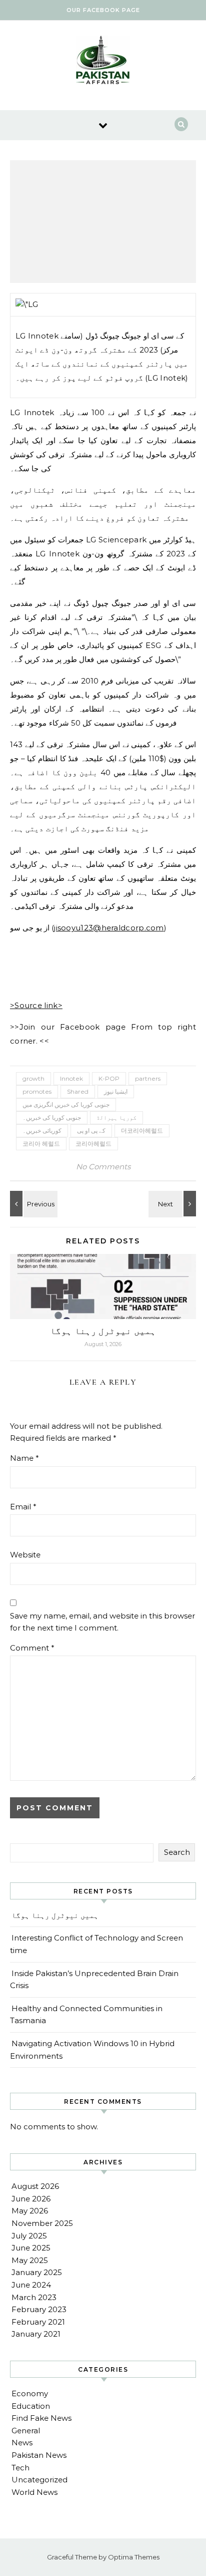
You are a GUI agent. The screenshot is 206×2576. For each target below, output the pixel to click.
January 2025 (37, 2272)
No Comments (103, 1167)
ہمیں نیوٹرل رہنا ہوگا (103, 1331)
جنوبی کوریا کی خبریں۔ (52, 1117)
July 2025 (29, 2236)
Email (23, 1507)
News (22, 2443)
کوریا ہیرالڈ (116, 1117)
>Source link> (36, 1005)
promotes (37, 1091)
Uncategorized (39, 2480)
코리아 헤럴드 (41, 1144)
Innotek (71, 1078)
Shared (78, 1091)
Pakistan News (39, 2455)
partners (148, 1078)
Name (24, 1458)
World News (34, 2492)
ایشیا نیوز (116, 1091)
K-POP (109, 1078)
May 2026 (30, 2211)
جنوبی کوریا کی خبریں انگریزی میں (66, 1104)
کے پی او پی (91, 1131)
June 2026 (31, 2199)
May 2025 (30, 2260)
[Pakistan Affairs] (103, 62)
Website (25, 1555)
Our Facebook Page (103, 10)
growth (33, 1078)
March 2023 (34, 2297)
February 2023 (39, 2309)
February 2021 (38, 2322)
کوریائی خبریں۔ (42, 1131)
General (26, 2431)
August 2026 (35, 2186)
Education (31, 2406)
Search (177, 1852)
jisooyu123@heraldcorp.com (109, 928)
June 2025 (31, 2248)
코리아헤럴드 (93, 1144)
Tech (20, 2468)
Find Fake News (41, 2418)
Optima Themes (134, 2557)
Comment (32, 1648)
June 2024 (31, 2285)
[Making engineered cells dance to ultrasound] (32, 1204)
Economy (30, 2393)
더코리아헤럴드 (142, 1131)
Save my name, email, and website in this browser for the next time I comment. (102, 1622)
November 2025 (42, 2223)
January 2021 (36, 2334)
